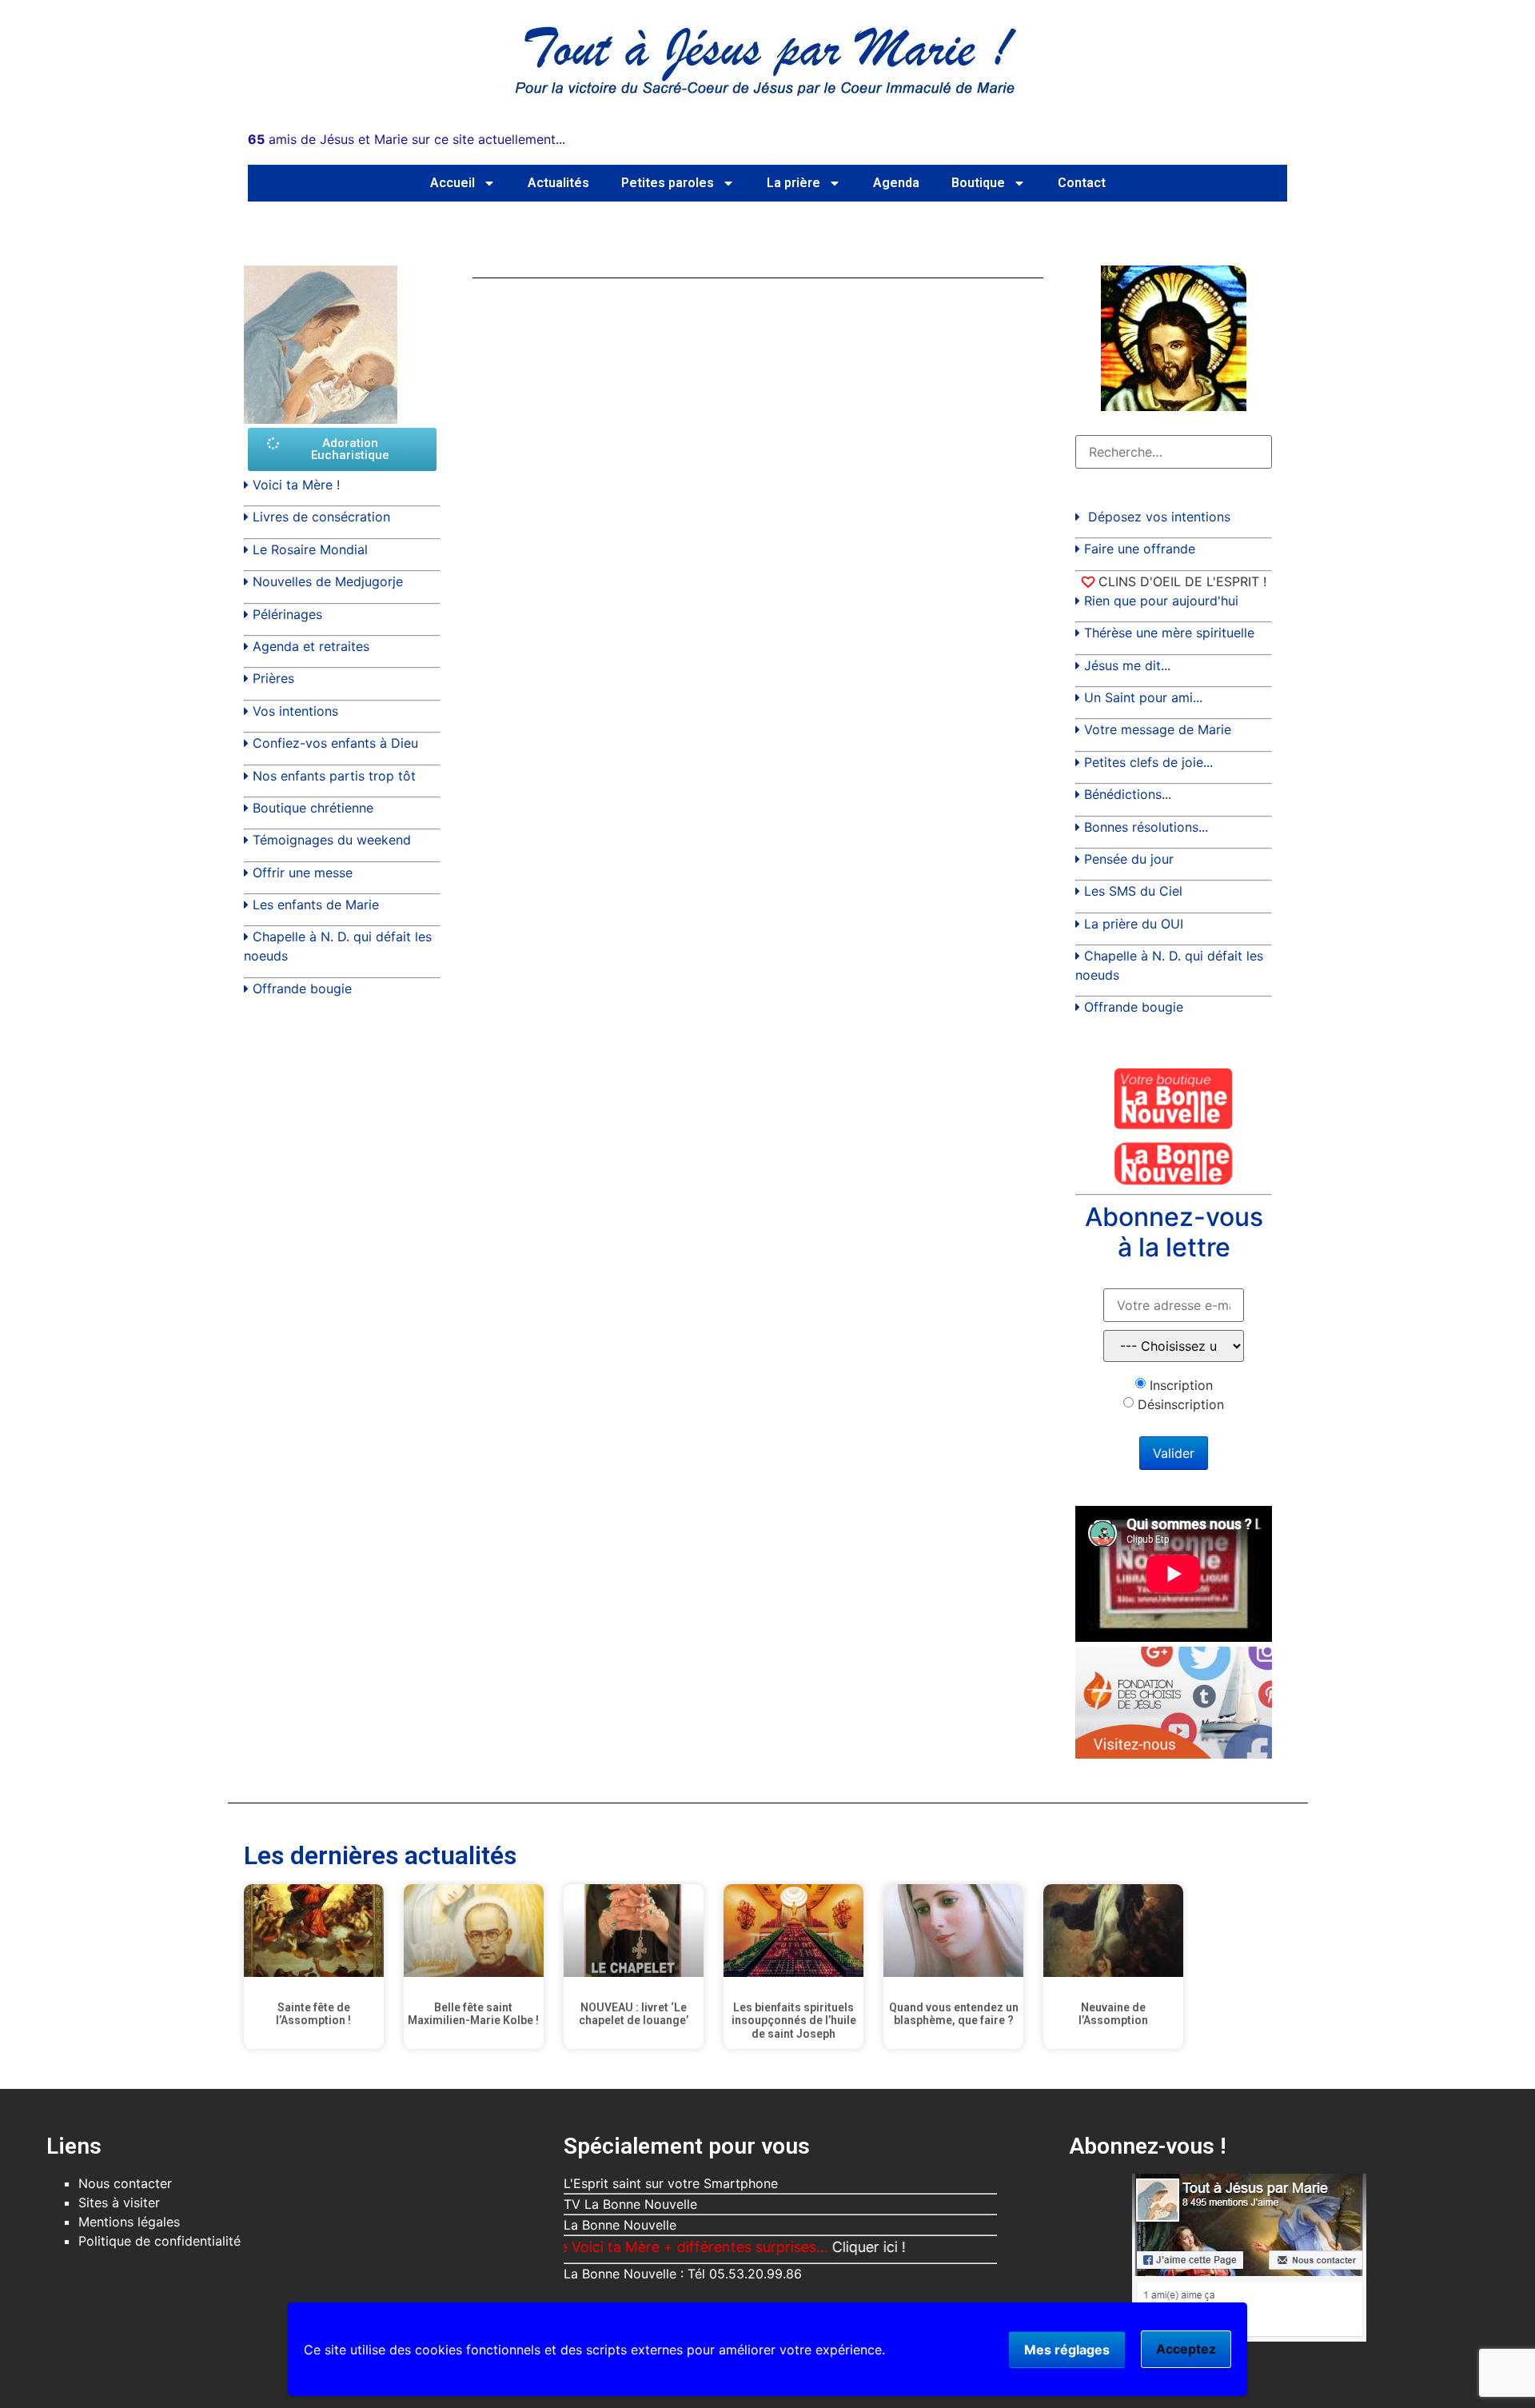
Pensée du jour (1129, 859)
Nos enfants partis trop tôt (334, 776)
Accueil (453, 183)
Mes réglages (1067, 2350)
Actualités (558, 183)
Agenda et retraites (311, 646)
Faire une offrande (1140, 549)
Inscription (1181, 1385)
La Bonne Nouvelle (620, 2225)
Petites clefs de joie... (1148, 762)
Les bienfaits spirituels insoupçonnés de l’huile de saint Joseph (794, 2021)
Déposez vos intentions (1159, 517)
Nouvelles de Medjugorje (328, 581)
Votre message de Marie (1158, 729)
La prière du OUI (1134, 924)
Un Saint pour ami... (1143, 697)
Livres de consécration (321, 517)
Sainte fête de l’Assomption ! (313, 2014)
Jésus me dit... (1127, 665)
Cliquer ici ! (818, 2247)
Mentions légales (129, 2222)
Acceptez (1186, 2349)
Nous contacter (125, 2183)
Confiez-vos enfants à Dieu (335, 743)
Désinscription (1181, 1404)
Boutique (978, 183)
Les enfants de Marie (316, 904)
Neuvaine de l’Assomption (1113, 2014)
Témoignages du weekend (332, 840)
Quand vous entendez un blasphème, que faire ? (954, 2014)
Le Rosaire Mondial (310, 549)
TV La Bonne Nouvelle (630, 2204)
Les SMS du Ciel (1133, 891)
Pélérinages (287, 614)
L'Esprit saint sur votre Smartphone (671, 2183)
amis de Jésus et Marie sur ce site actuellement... (407, 139)
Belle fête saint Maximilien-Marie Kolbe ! (473, 2014)
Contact (1082, 183)
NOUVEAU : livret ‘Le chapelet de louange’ (634, 2014)
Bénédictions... (1128, 794)
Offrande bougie (302, 988)
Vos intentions (295, 711)
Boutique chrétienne (313, 808)
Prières (273, 678)
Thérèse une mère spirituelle (1169, 633)
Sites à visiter (119, 2202)
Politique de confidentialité (159, 2241)
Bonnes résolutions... (1146, 827)
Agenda (896, 183)
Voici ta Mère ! (296, 485)
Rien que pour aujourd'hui (1161, 601)
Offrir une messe (303, 873)
